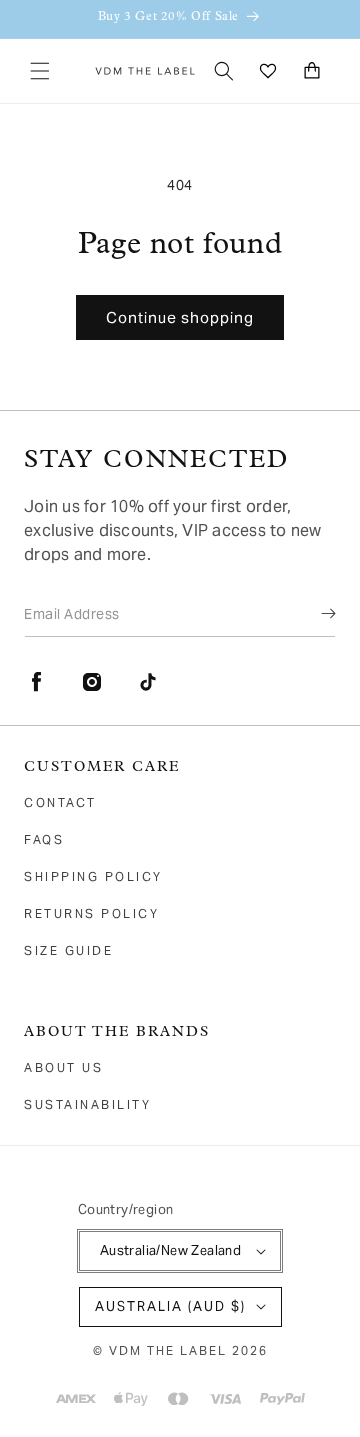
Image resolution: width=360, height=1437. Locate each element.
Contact (60, 802)
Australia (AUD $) (170, 1306)
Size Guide (68, 950)
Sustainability (87, 1104)
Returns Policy (91, 913)
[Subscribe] (314, 613)
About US (63, 1067)
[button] (40, 71)
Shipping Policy (93, 876)
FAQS (44, 839)
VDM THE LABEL (168, 1350)
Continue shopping (180, 317)
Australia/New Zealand (170, 1250)
